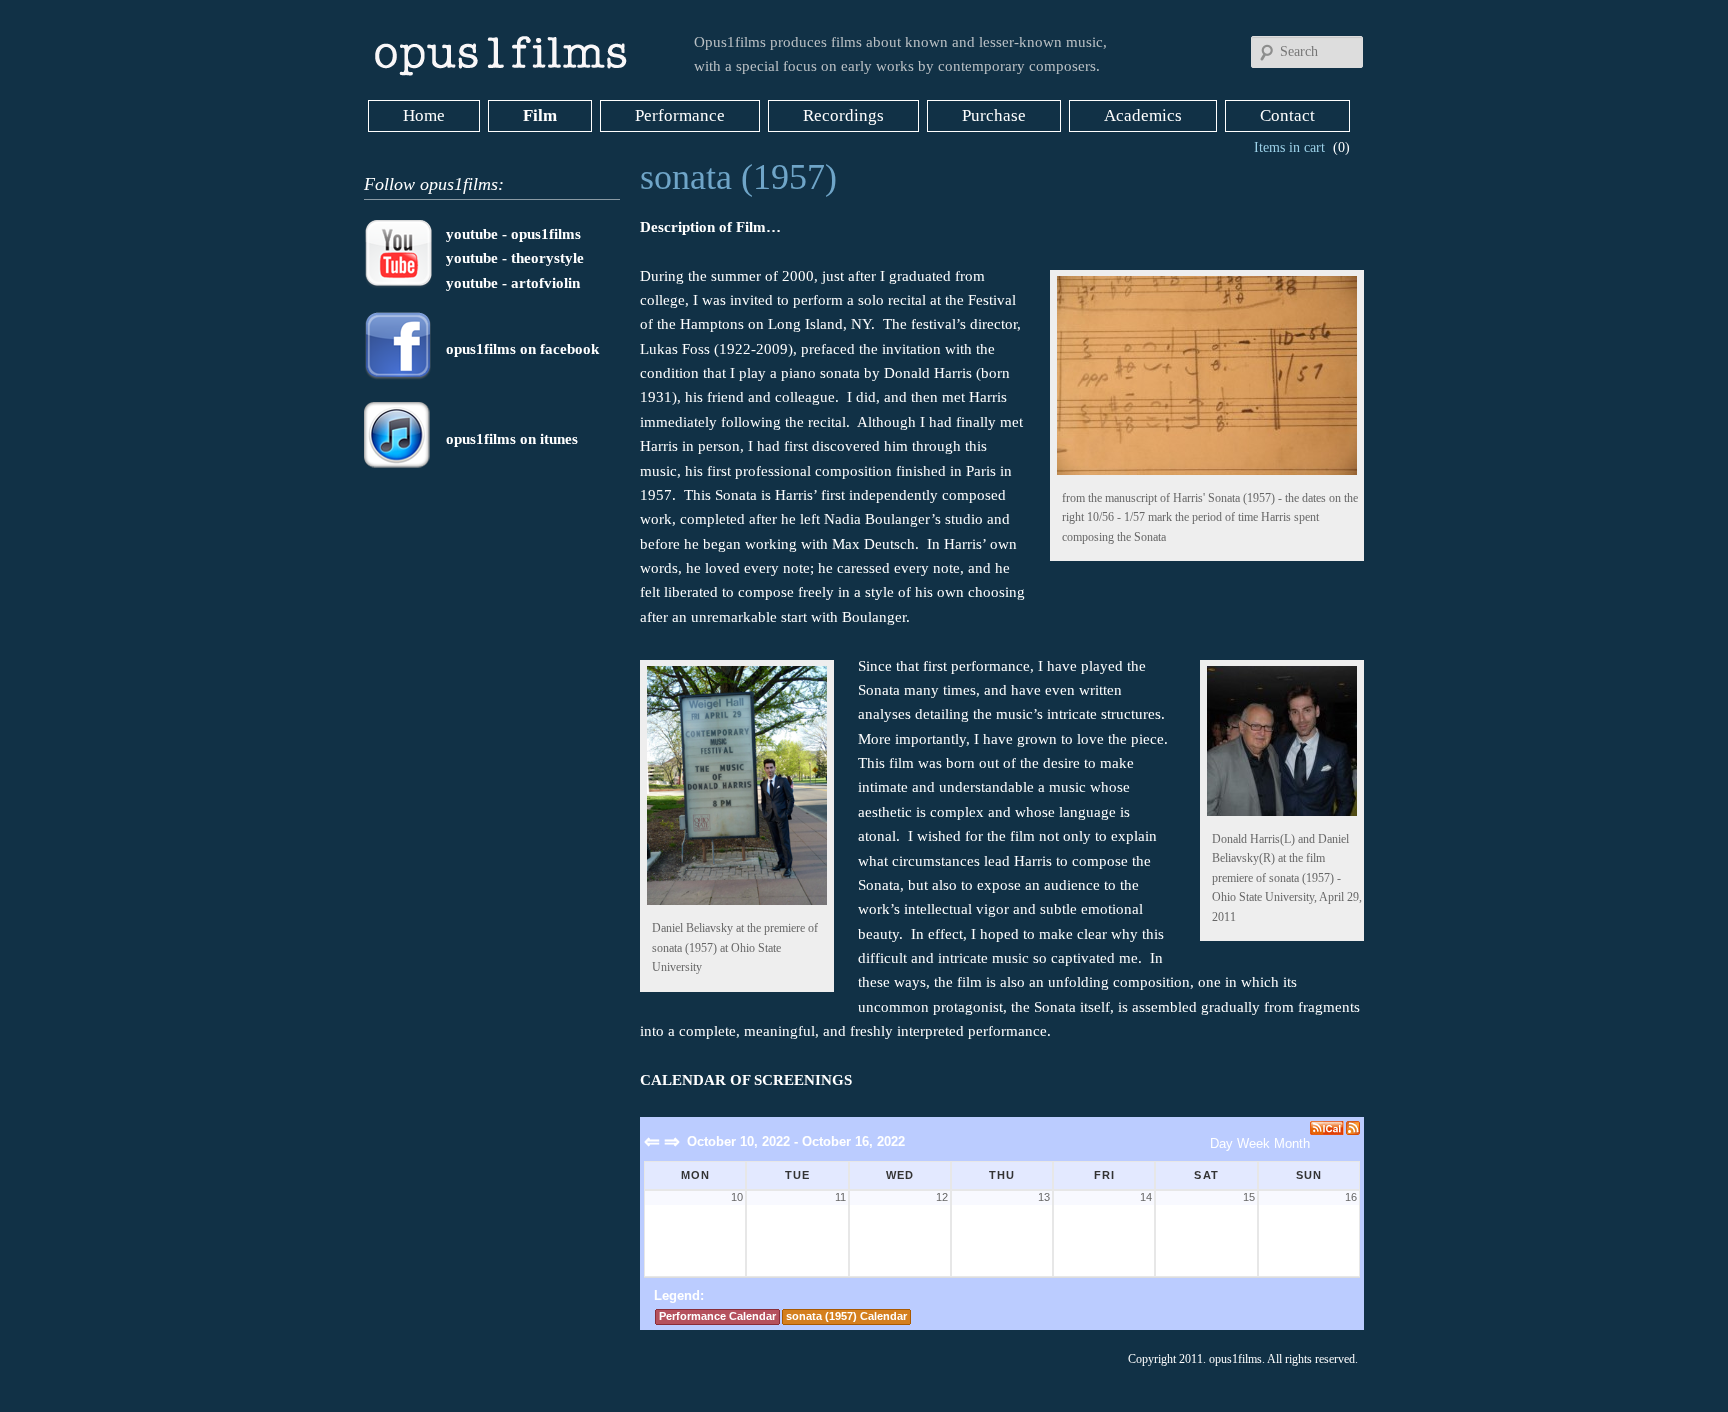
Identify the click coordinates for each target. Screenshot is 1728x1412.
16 (1351, 1197)
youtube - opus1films (513, 234)
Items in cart (1289, 147)
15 (1248, 1197)
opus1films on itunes (512, 439)
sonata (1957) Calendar (846, 1316)
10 (737, 1197)
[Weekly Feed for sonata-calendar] (1353, 1128)
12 (942, 1197)
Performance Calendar (717, 1316)
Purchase (994, 115)
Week (1253, 1143)
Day (1221, 1143)
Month (1292, 1143)
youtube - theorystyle (515, 258)
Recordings (843, 115)
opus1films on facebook (522, 349)
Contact (1287, 115)
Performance (680, 115)
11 (840, 1197)
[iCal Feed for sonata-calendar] (1328, 1128)
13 (1044, 1197)
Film (540, 115)
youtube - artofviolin (513, 283)
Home (424, 115)
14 (1146, 1197)
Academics (1143, 115)
